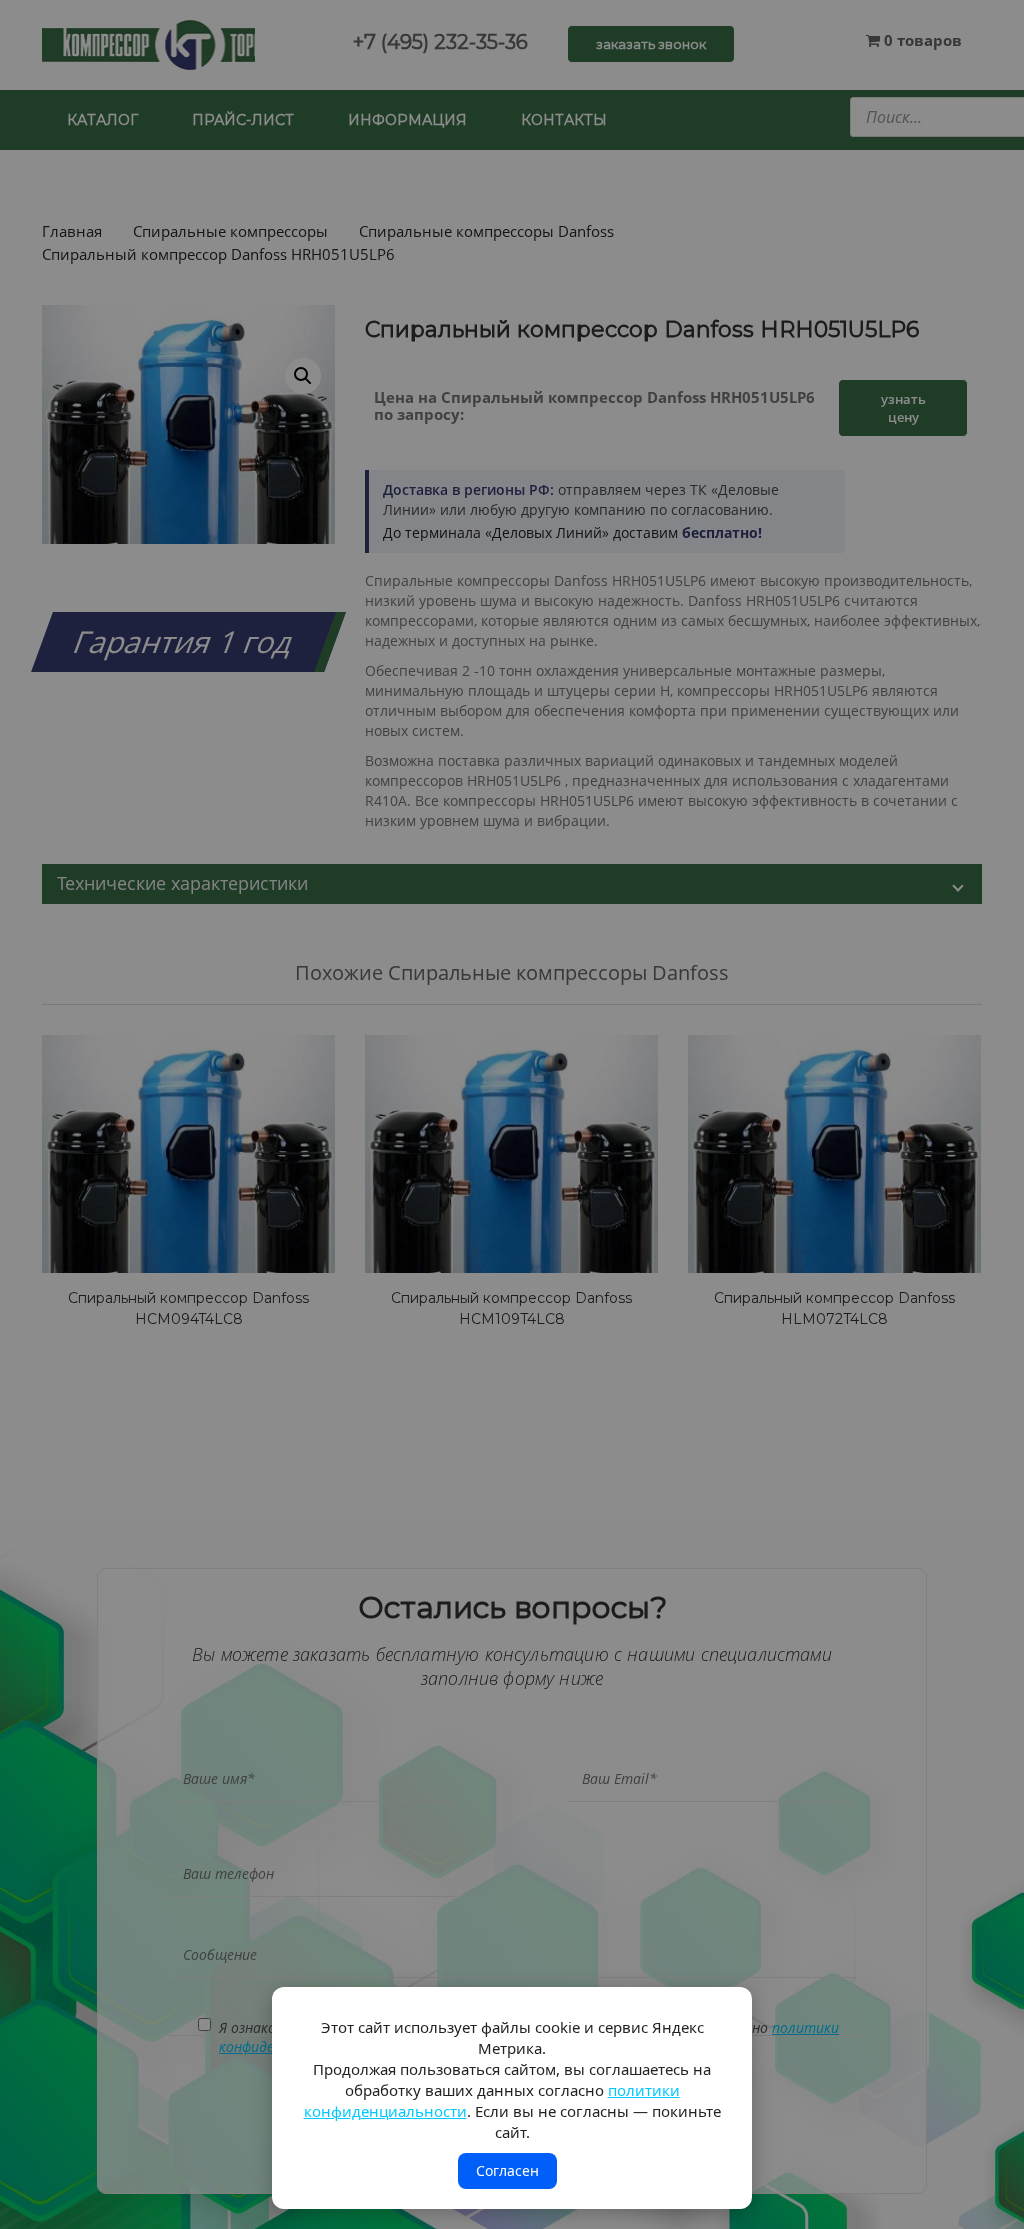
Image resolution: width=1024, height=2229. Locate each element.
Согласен (507, 2170)
